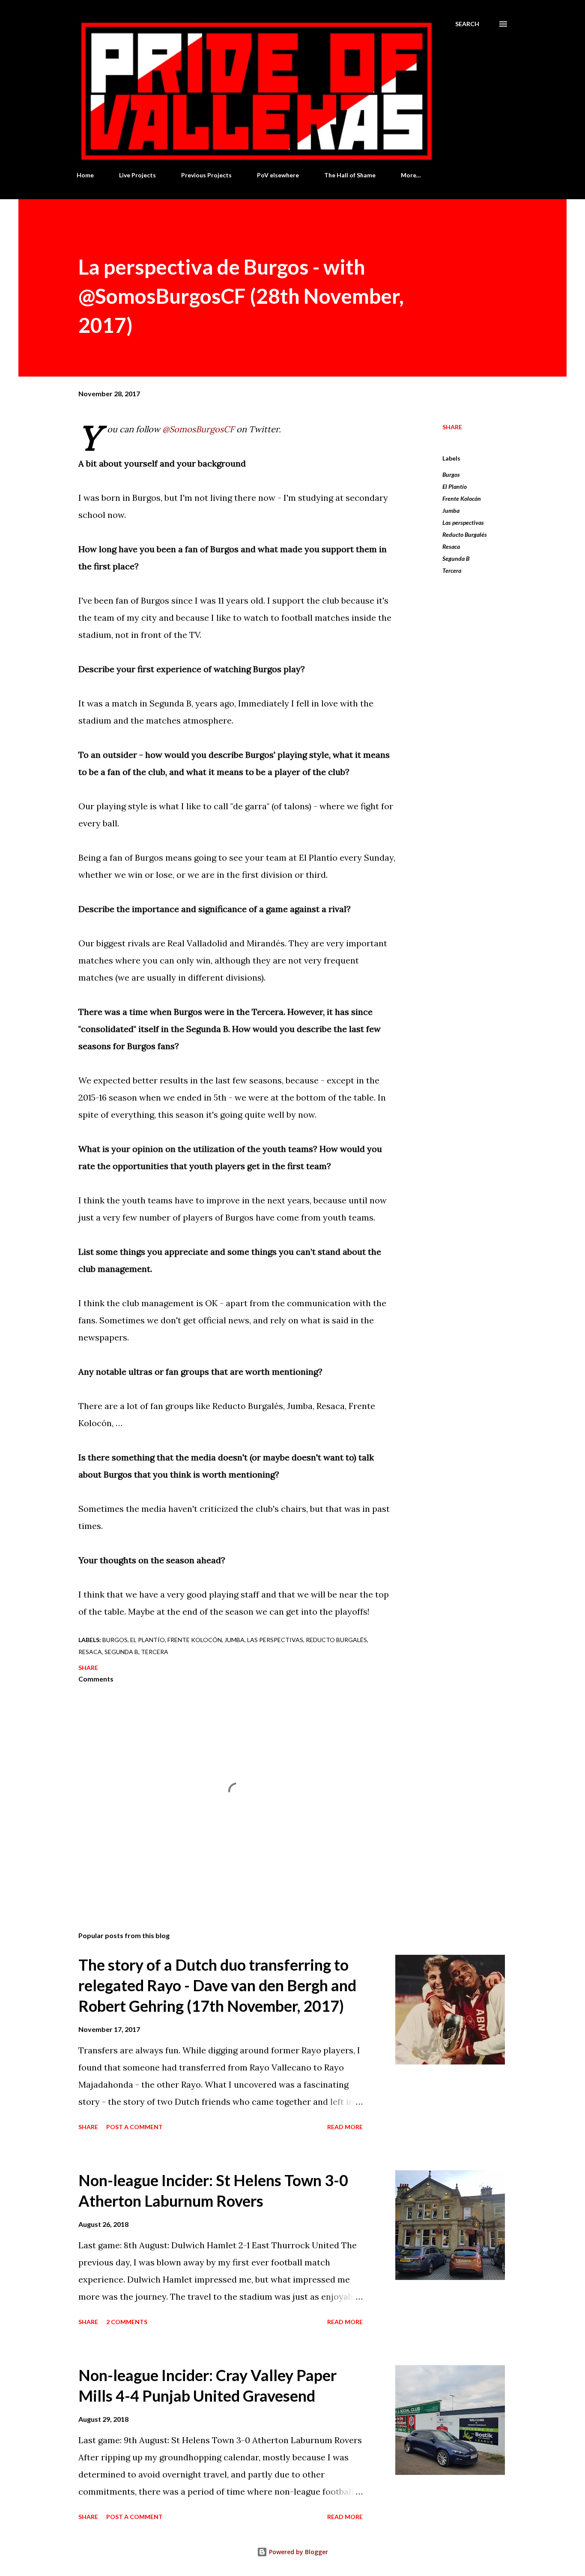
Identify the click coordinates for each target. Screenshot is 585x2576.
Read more (345, 2127)
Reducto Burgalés (465, 534)
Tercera (452, 570)
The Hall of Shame (350, 175)
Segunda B (456, 558)
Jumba (451, 510)
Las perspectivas (463, 522)
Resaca (451, 546)
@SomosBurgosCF (198, 429)
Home (85, 175)
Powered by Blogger (298, 2552)
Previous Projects (206, 175)
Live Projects (137, 175)
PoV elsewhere (278, 175)
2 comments (127, 2322)
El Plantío (455, 486)
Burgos (451, 474)
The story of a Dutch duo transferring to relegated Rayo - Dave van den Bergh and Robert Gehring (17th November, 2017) (217, 1985)
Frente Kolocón (462, 498)
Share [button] (452, 427)
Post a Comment (134, 2127)
